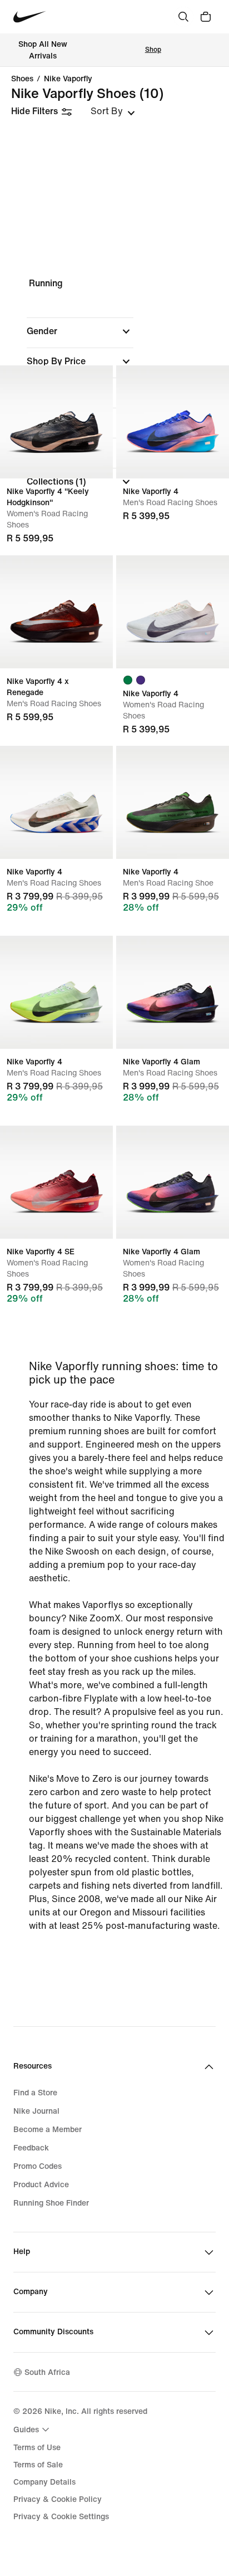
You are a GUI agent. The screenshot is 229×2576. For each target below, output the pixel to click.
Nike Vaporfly (68, 79)
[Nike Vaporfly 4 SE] (56, 1182)
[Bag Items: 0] (206, 17)
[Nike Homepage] (30, 17)
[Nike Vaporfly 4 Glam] (173, 992)
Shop (153, 50)
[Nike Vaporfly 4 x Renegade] (56, 612)
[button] (80, 331)
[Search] (183, 17)
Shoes (22, 79)
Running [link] (46, 283)
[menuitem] (33, 2430)
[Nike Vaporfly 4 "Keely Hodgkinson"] (56, 422)
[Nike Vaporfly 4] (173, 422)
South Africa (47, 2372)
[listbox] (113, 111)
